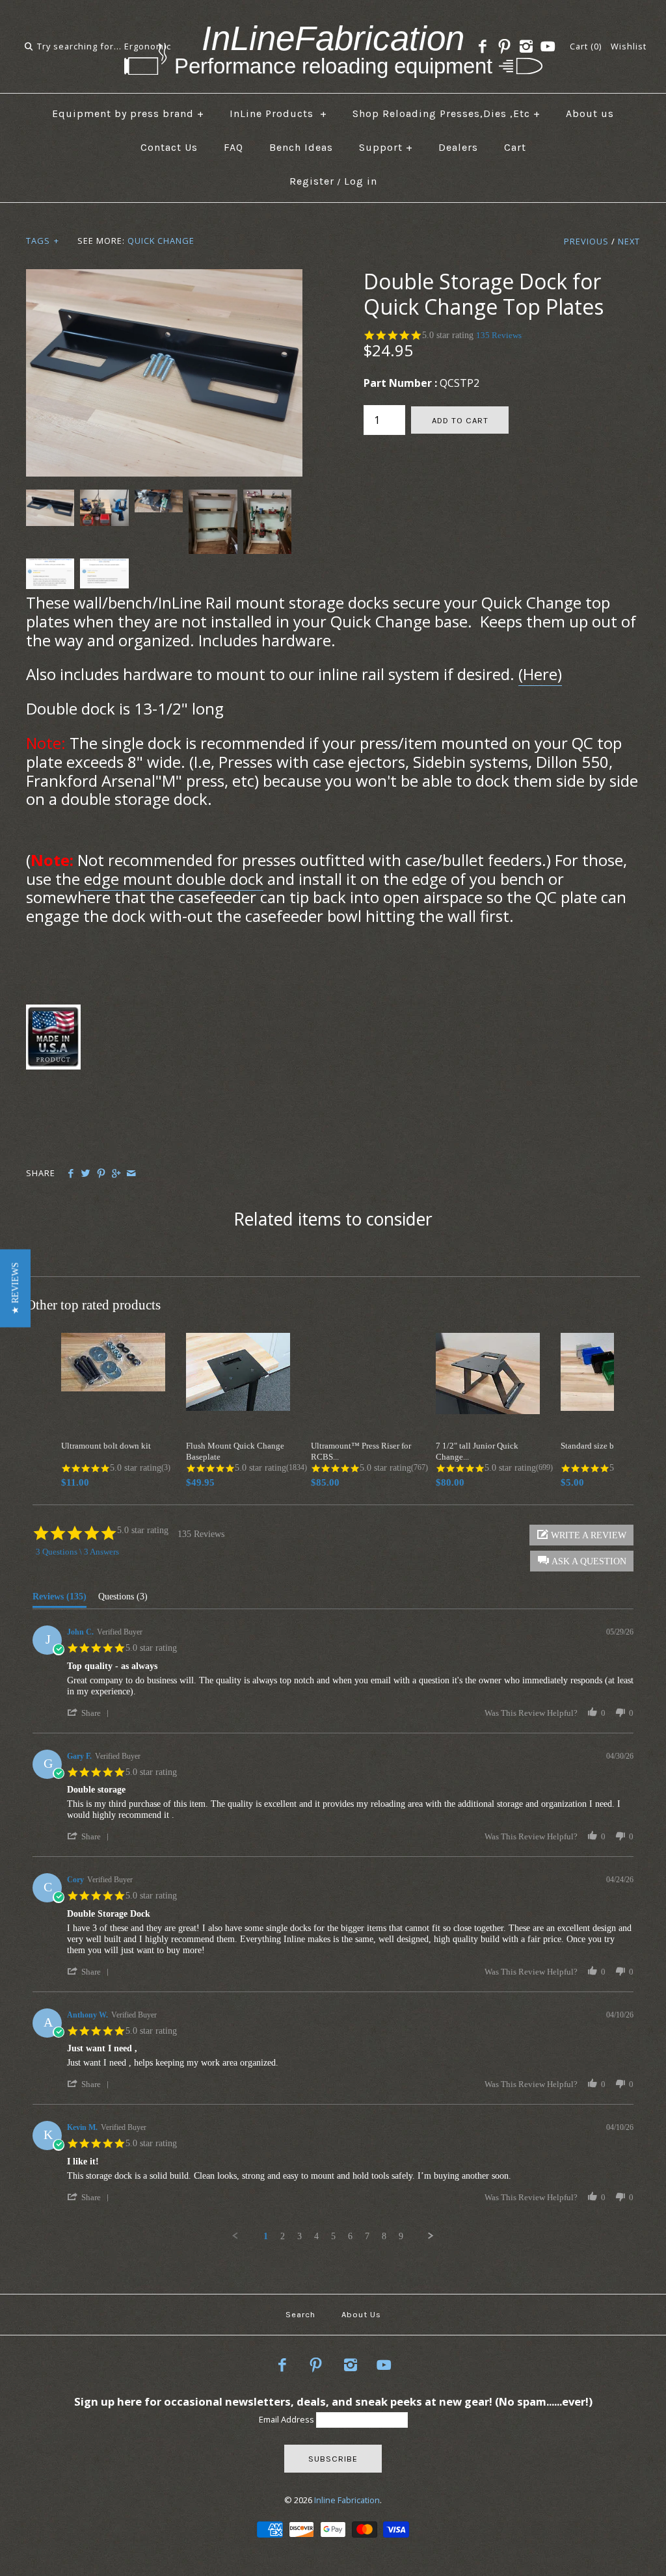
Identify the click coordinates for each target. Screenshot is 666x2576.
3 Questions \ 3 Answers (77, 1552)
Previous (586, 241)
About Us (361, 2314)
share (91, 1713)
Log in (361, 181)
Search (300, 2314)
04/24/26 (620, 1880)
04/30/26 (620, 1756)
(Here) (540, 674)
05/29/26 (620, 1632)
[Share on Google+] (116, 1174)
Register (312, 181)
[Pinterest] (504, 47)
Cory (75, 1880)
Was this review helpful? (531, 1713)
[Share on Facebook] (71, 1174)
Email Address (287, 2419)
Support (386, 147)
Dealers (458, 147)
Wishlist (629, 46)
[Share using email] (131, 1174)
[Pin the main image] (101, 1174)
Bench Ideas (301, 147)
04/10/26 (620, 2015)
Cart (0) (586, 46)
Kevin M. (82, 2127)
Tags (43, 241)
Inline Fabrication (347, 2500)
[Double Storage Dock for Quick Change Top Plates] (164, 277)
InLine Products (278, 113)
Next (629, 241)
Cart (515, 147)
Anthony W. (87, 2015)
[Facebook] (483, 47)
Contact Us (169, 147)
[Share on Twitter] (86, 1174)
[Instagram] (526, 47)
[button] (15, 1288)
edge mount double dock (174, 879)
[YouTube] (548, 47)
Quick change (161, 241)
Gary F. (79, 1756)
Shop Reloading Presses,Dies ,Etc (446, 113)
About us (590, 113)
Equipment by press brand (128, 113)
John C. (80, 1632)
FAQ (233, 147)
